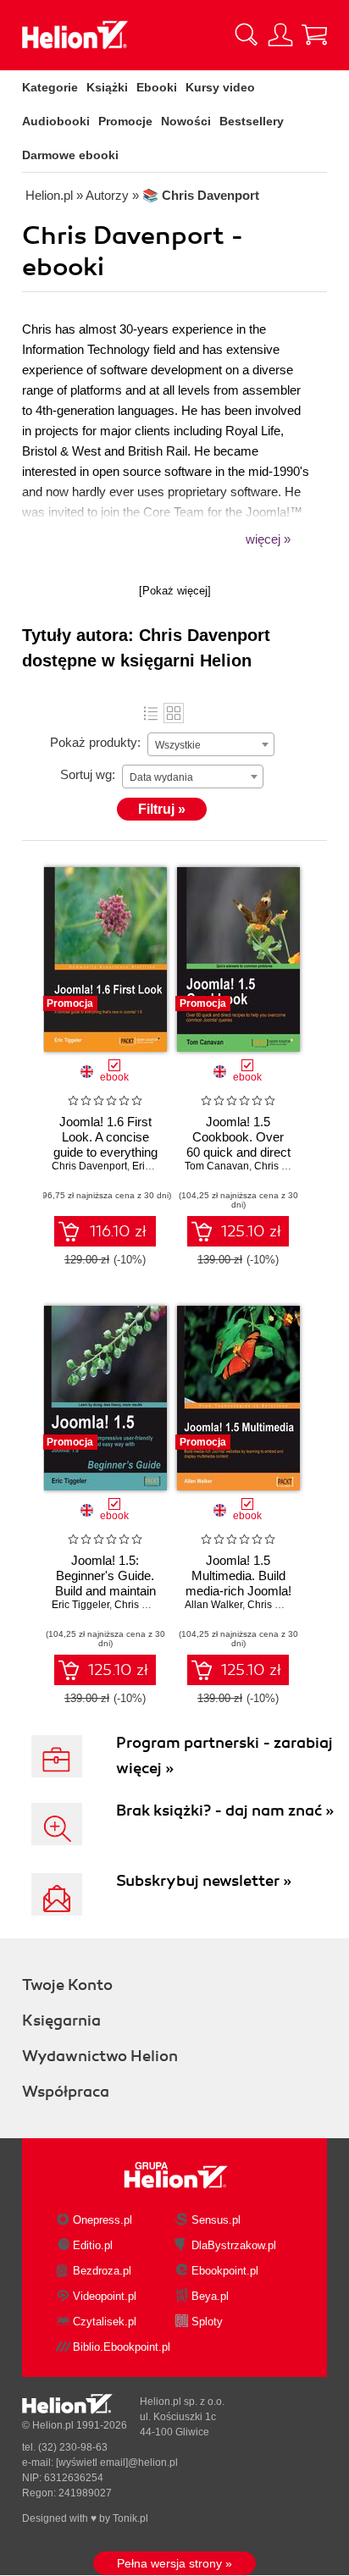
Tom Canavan (217, 1166)
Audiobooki (56, 121)
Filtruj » (162, 809)
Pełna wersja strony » (174, 2563)
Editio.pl (93, 2245)
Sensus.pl (216, 2220)
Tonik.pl (130, 2518)
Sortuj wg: (88, 774)
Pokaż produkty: (95, 742)
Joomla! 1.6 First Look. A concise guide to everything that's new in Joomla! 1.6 (105, 1152)
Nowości (186, 121)
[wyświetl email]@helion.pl (117, 2463)
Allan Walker (213, 1605)
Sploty (207, 2322)
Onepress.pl (102, 2220)
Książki (107, 87)
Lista (151, 713)
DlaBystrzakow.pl (234, 2245)
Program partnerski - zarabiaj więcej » (224, 1755)
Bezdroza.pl (102, 2271)
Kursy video (220, 87)
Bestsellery (252, 121)
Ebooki (157, 87)
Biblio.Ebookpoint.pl (122, 2347)
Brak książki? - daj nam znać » (225, 1810)
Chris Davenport (89, 1166)
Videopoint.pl (105, 2296)
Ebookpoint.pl (225, 2271)
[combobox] (211, 744)
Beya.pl (210, 2296)
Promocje (125, 121)
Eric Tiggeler (80, 1605)
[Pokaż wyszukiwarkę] (247, 35)
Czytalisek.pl (105, 2322)
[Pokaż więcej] (175, 591)
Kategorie (50, 87)
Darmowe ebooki (70, 155)
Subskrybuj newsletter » (204, 1881)
